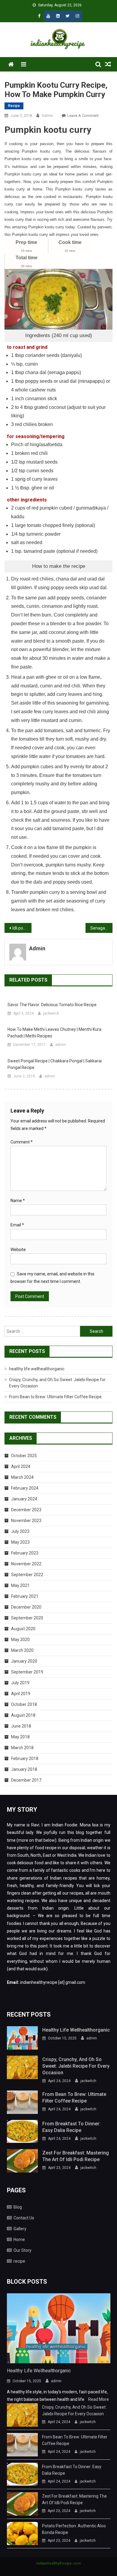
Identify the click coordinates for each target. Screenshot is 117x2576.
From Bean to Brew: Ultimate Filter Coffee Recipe (55, 1397)
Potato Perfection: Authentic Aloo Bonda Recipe (74, 2529)
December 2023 (26, 1510)
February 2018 (25, 1758)
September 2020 (27, 1618)
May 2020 (20, 1640)
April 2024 (21, 1466)
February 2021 (25, 1596)
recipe (14, 106)
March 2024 (22, 1477)
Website (18, 1250)
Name (18, 1201)
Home (19, 2240)
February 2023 (25, 1553)
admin (47, 116)
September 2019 (27, 1672)
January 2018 (24, 1769)
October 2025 (24, 1456)
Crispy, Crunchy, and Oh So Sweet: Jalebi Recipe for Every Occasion (76, 2066)
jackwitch (51, 1013)
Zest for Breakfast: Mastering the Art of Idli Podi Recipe (76, 2156)
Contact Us (24, 2218)
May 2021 (20, 1585)
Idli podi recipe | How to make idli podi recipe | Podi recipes (22, 928)
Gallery (20, 2229)
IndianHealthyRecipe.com (58, 2563)
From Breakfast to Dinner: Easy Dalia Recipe (71, 2127)
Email (17, 1225)
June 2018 (21, 1726)
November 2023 (26, 1521)
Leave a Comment (83, 116)
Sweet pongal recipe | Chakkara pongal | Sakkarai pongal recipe (55, 1064)
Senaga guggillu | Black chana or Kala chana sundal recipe (101, 928)
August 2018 (23, 1715)
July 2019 (20, 1683)
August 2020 (23, 1629)
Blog (18, 2207)
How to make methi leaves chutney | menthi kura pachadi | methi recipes (54, 1033)
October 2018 (24, 1704)
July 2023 (20, 1531)
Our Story (22, 2250)
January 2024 (24, 1499)
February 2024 (25, 1488)
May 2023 (20, 1542)
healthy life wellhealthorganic (37, 1369)
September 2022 (27, 1575)
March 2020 (22, 1650)
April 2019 (21, 1694)
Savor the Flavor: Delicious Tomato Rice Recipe (52, 1005)
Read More (99, 2399)
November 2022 (26, 1564)
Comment (22, 1142)
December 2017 (26, 1780)
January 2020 (24, 1661)
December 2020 (26, 1607)
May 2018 (20, 1737)
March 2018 (22, 1748)
